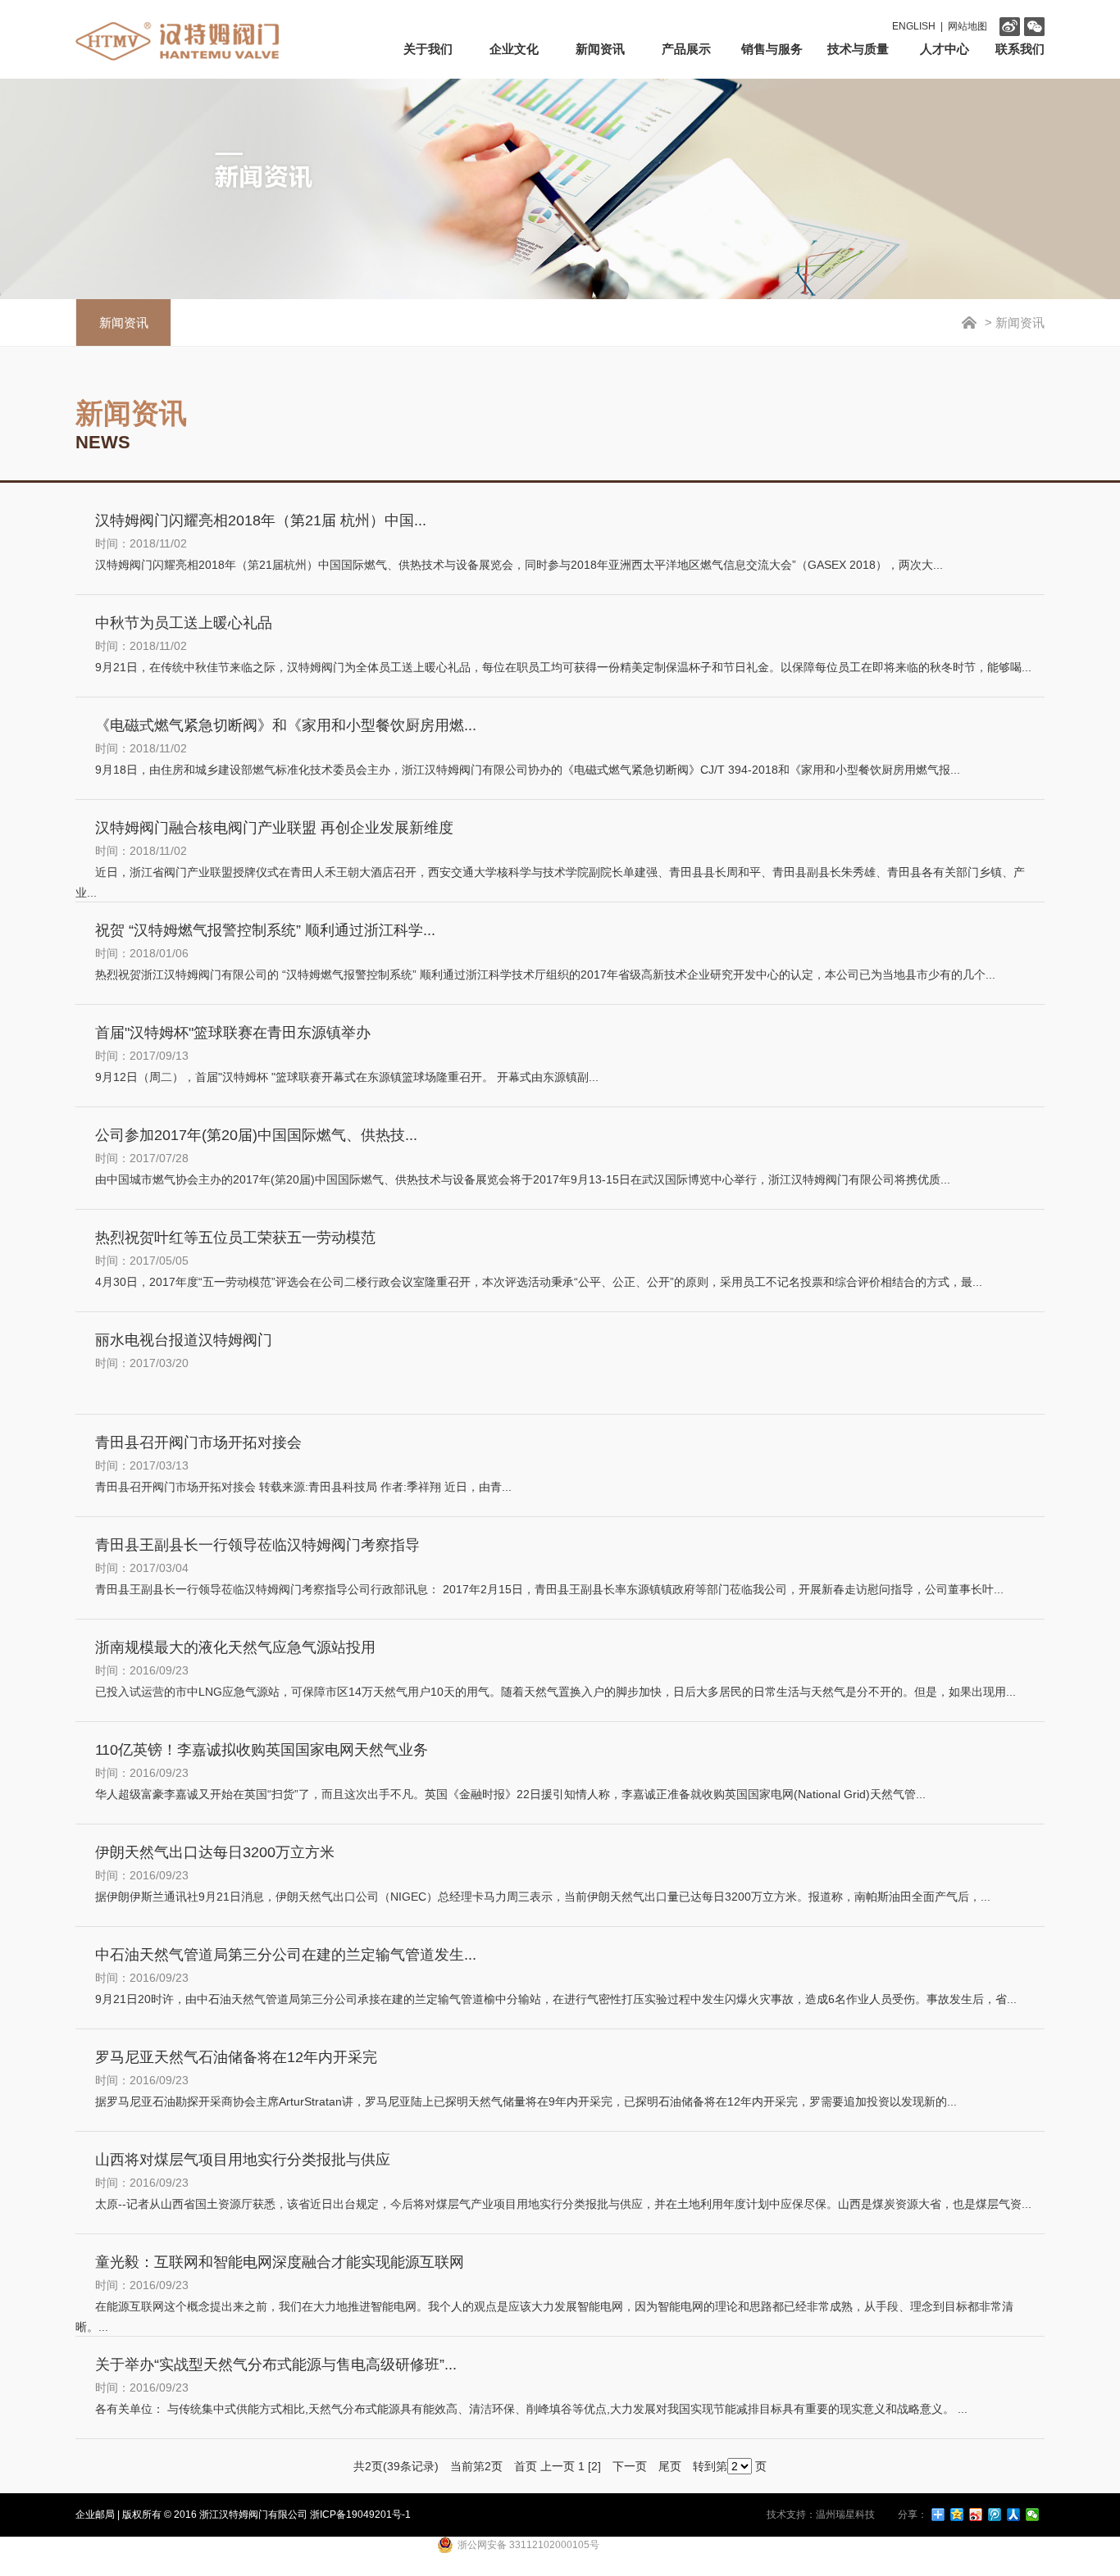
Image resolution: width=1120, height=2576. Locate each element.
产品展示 (686, 49)
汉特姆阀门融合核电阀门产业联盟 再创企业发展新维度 (274, 828)
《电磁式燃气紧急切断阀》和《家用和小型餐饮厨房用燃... (286, 725)
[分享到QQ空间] (957, 2515)
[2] (594, 2466)
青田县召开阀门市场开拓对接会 (198, 1442)
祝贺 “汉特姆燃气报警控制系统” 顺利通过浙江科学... (265, 930)
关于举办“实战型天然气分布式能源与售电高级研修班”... (276, 2365)
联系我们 (1020, 49)
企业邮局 (95, 2515)
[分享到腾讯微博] (995, 2515)
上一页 (558, 2466)
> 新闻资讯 (1013, 323)
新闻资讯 (600, 49)
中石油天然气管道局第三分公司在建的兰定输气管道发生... (286, 1955)
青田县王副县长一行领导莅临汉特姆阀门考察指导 (257, 1545)
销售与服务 (772, 49)
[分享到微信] (1033, 2515)
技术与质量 (858, 49)
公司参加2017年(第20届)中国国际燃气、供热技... (256, 1135)
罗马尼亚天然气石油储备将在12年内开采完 (236, 2057)
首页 (526, 2466)
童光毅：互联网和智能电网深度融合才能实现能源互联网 (280, 2262)
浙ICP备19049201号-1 (360, 2515)
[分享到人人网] (1014, 2515)
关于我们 (428, 49)
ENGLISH (914, 26)
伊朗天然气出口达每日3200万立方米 (215, 1852)
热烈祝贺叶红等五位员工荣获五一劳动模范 (235, 1238)
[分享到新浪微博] (976, 2515)
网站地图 (967, 26)
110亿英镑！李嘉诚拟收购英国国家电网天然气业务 (262, 1750)
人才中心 (945, 49)
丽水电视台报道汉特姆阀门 (184, 1340)
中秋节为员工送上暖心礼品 (184, 623)
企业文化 (514, 49)
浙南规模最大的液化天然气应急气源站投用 (235, 1647)
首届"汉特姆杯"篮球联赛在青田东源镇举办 (233, 1033)
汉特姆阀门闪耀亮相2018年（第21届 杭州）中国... (261, 520)
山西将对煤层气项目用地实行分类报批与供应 (243, 2160)
